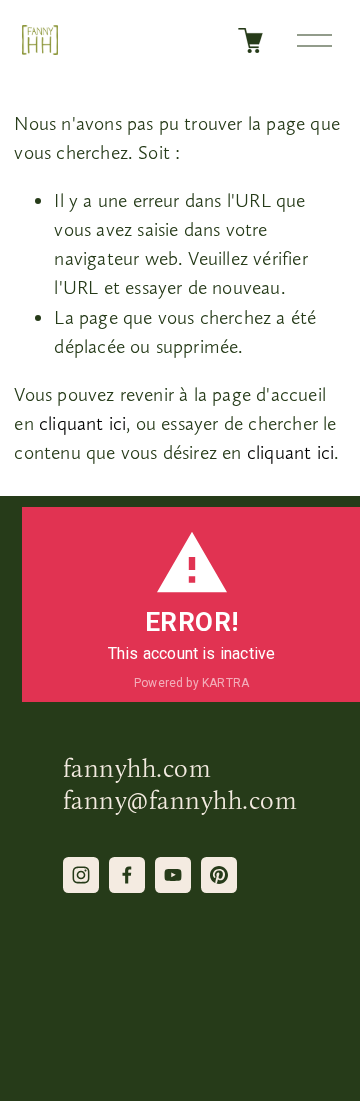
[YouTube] (173, 875)
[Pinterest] (219, 875)
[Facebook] (127, 875)
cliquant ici (82, 423)
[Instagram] (81, 875)
